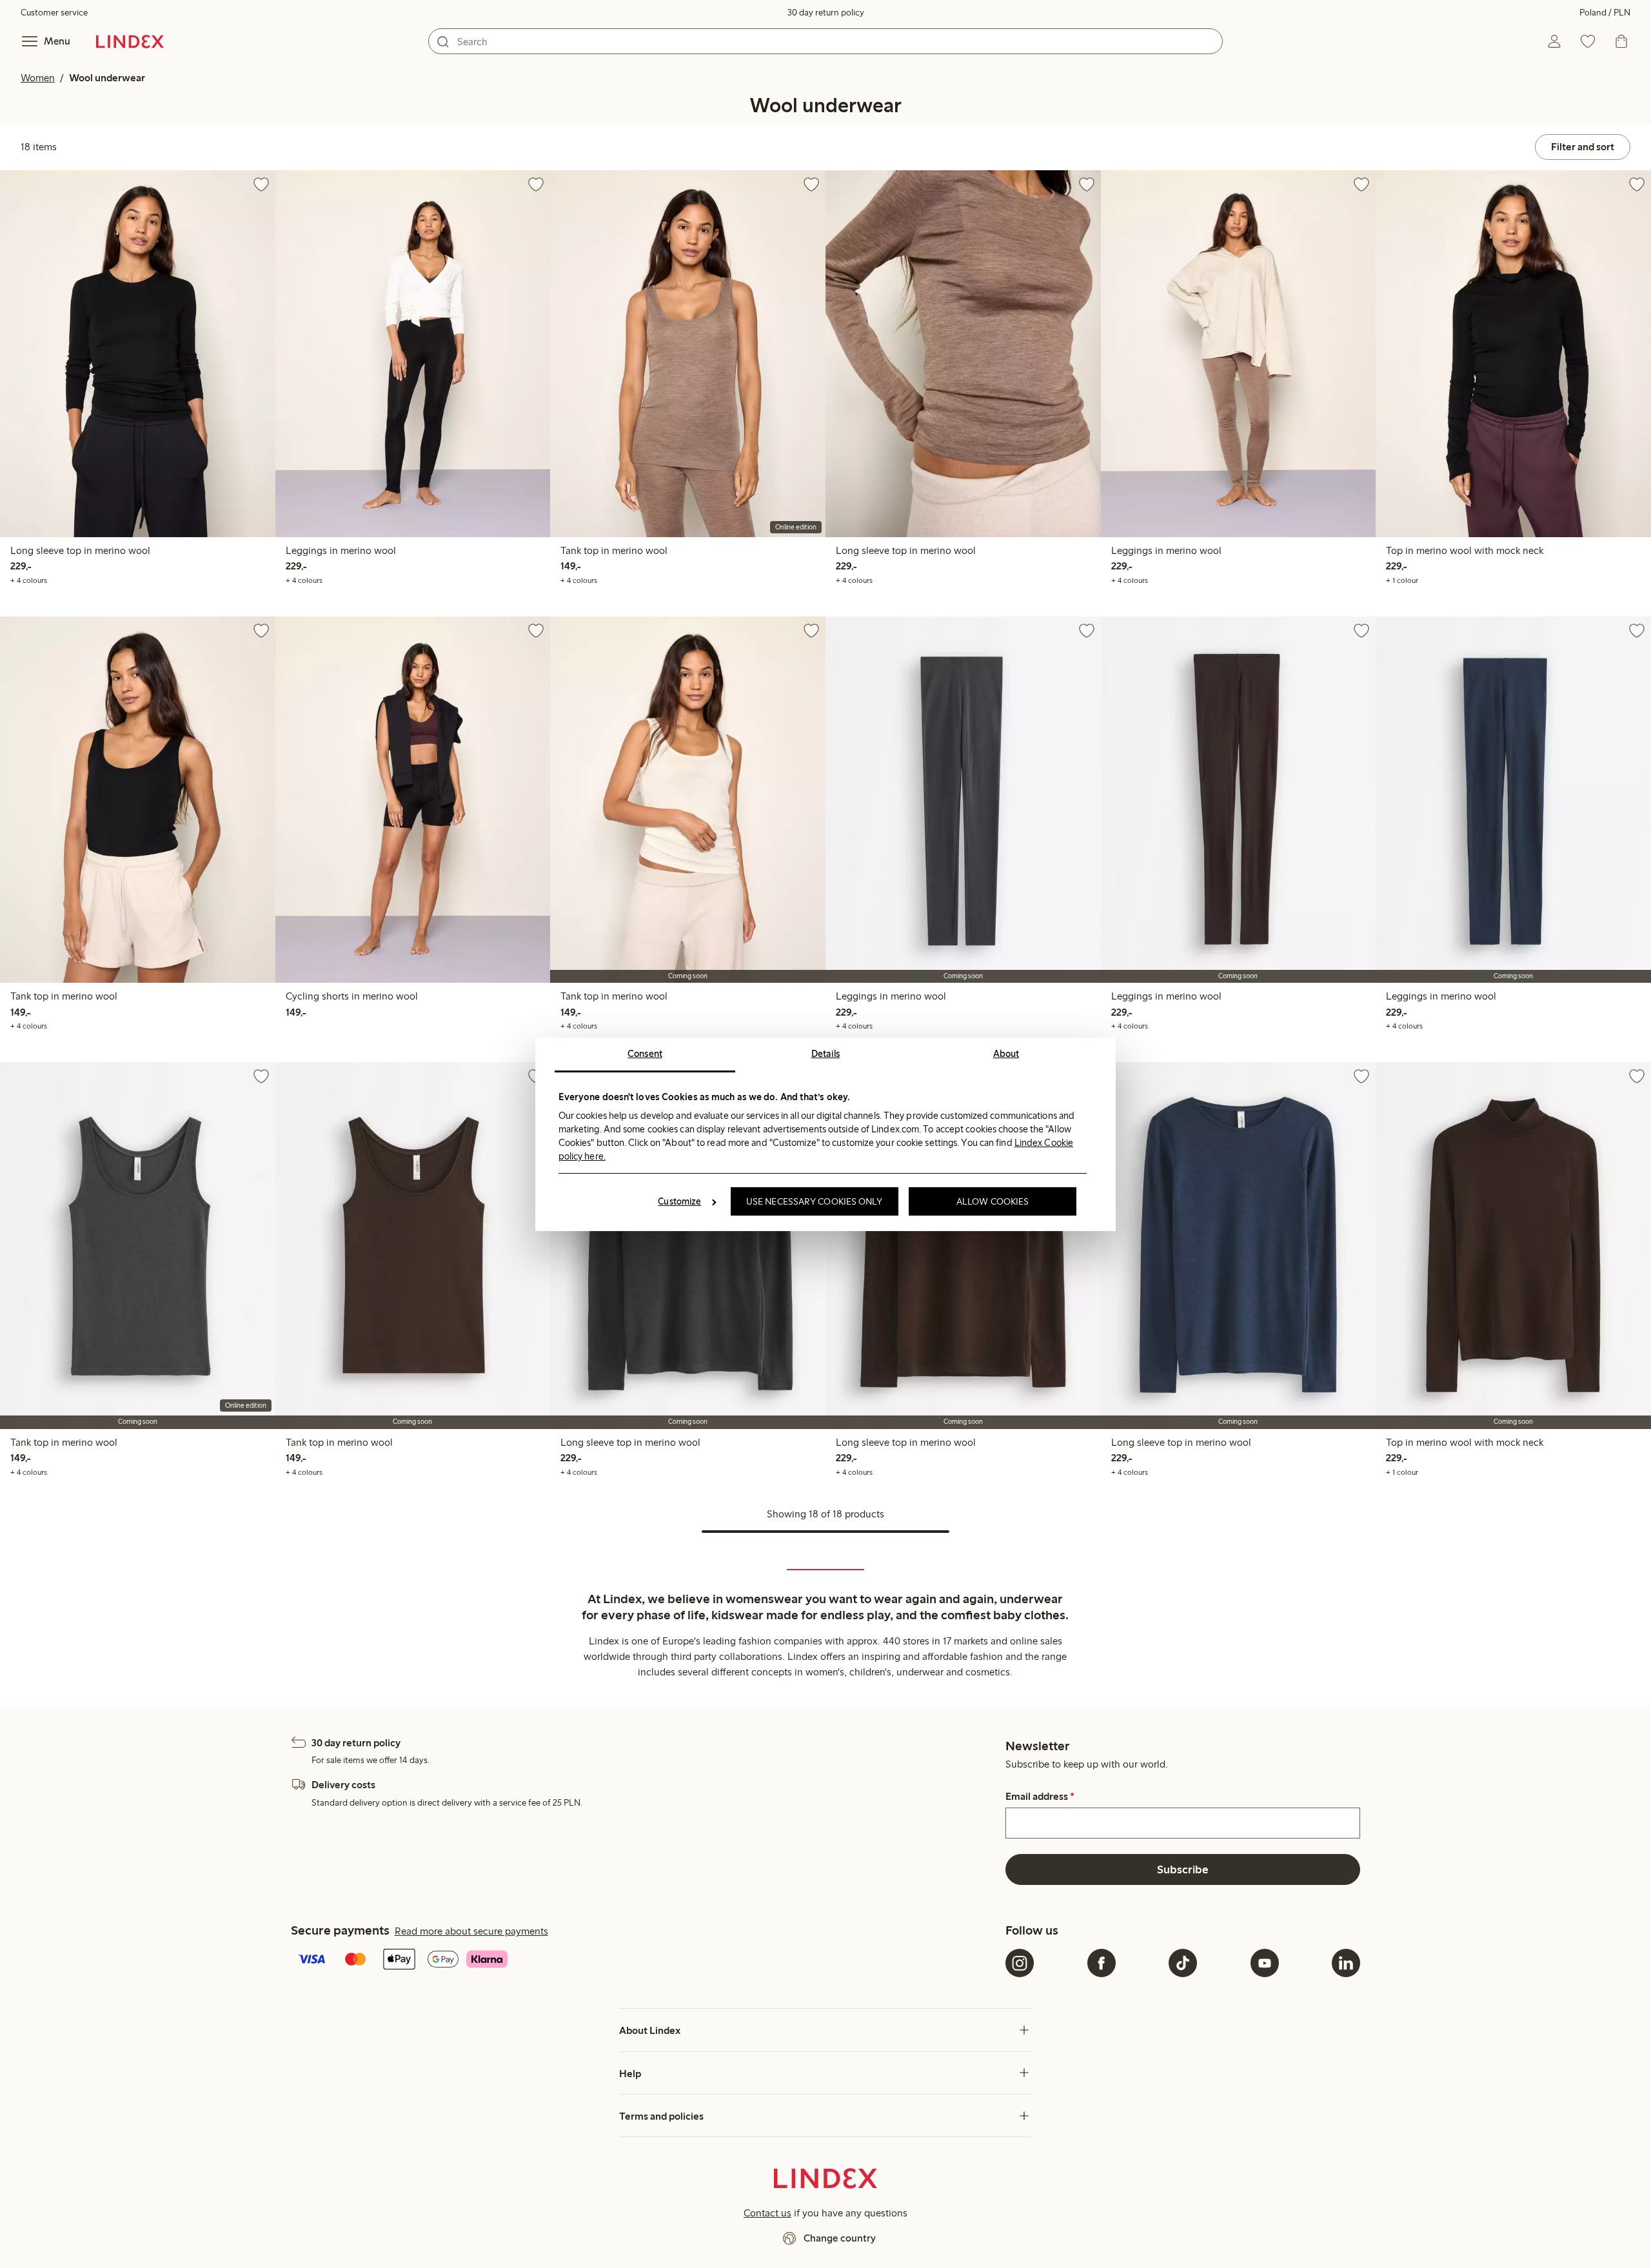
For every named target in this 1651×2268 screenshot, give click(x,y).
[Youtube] (1265, 1963)
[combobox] (825, 41)
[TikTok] (1183, 1963)
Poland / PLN (1605, 13)
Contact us (767, 2213)
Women (38, 78)
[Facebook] (1102, 1963)
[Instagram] (1020, 1963)
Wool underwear (107, 78)
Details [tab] (826, 1054)
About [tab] (1006, 1054)
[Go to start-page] (130, 41)
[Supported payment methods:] (646, 1960)
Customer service (54, 13)
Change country (840, 2238)
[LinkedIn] (1346, 1963)
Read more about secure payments (471, 1931)
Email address (1040, 1797)
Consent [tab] (645, 1054)
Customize (679, 1201)
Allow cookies (993, 1201)
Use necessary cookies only (815, 1201)
